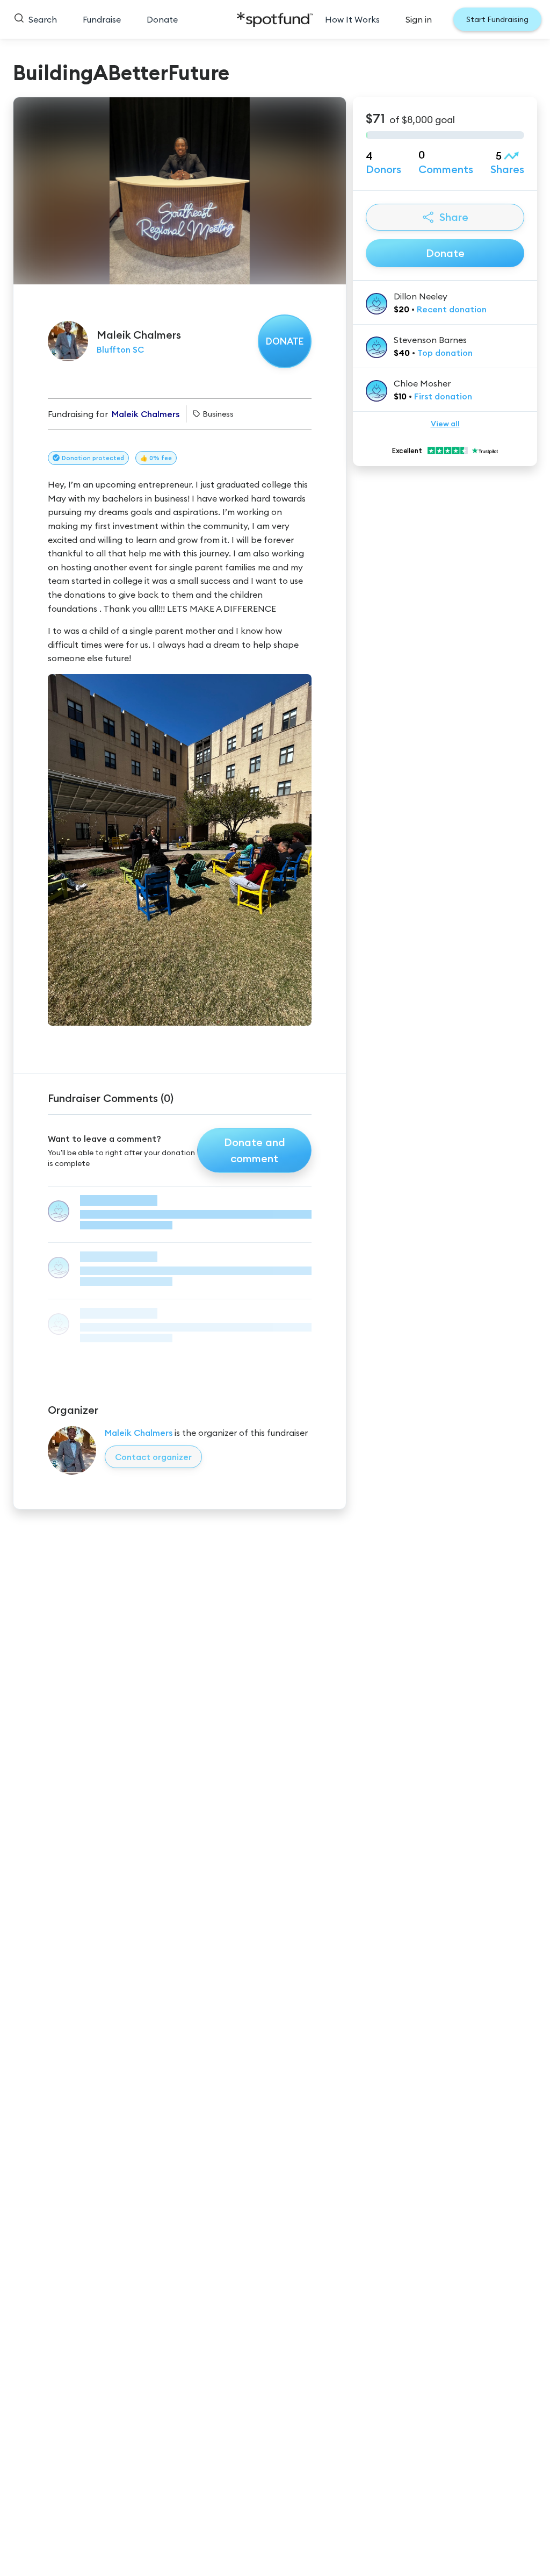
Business (218, 414)
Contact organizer (153, 1457)
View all (445, 424)
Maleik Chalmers (139, 1433)
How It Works (352, 19)
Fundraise (102, 19)
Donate (162, 19)
